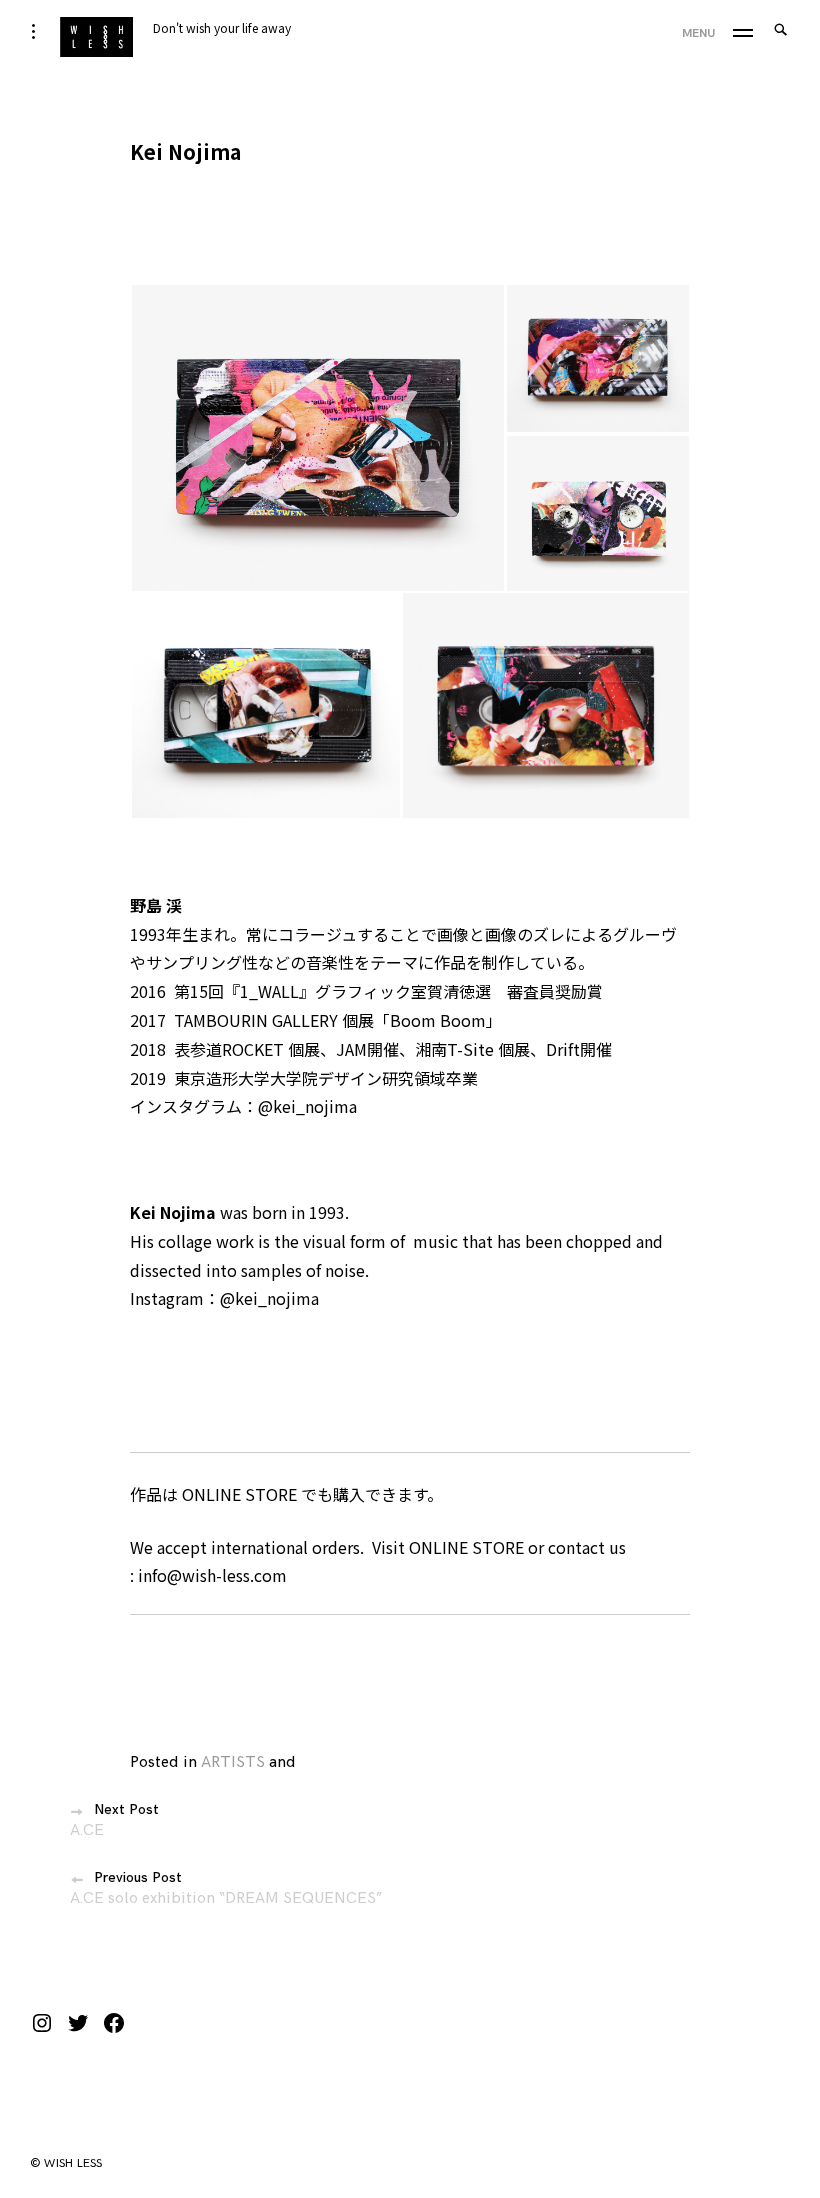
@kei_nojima (307, 1106)
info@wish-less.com (212, 1575)
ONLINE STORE (239, 1494)
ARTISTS (233, 1762)
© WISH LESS (66, 2163)
